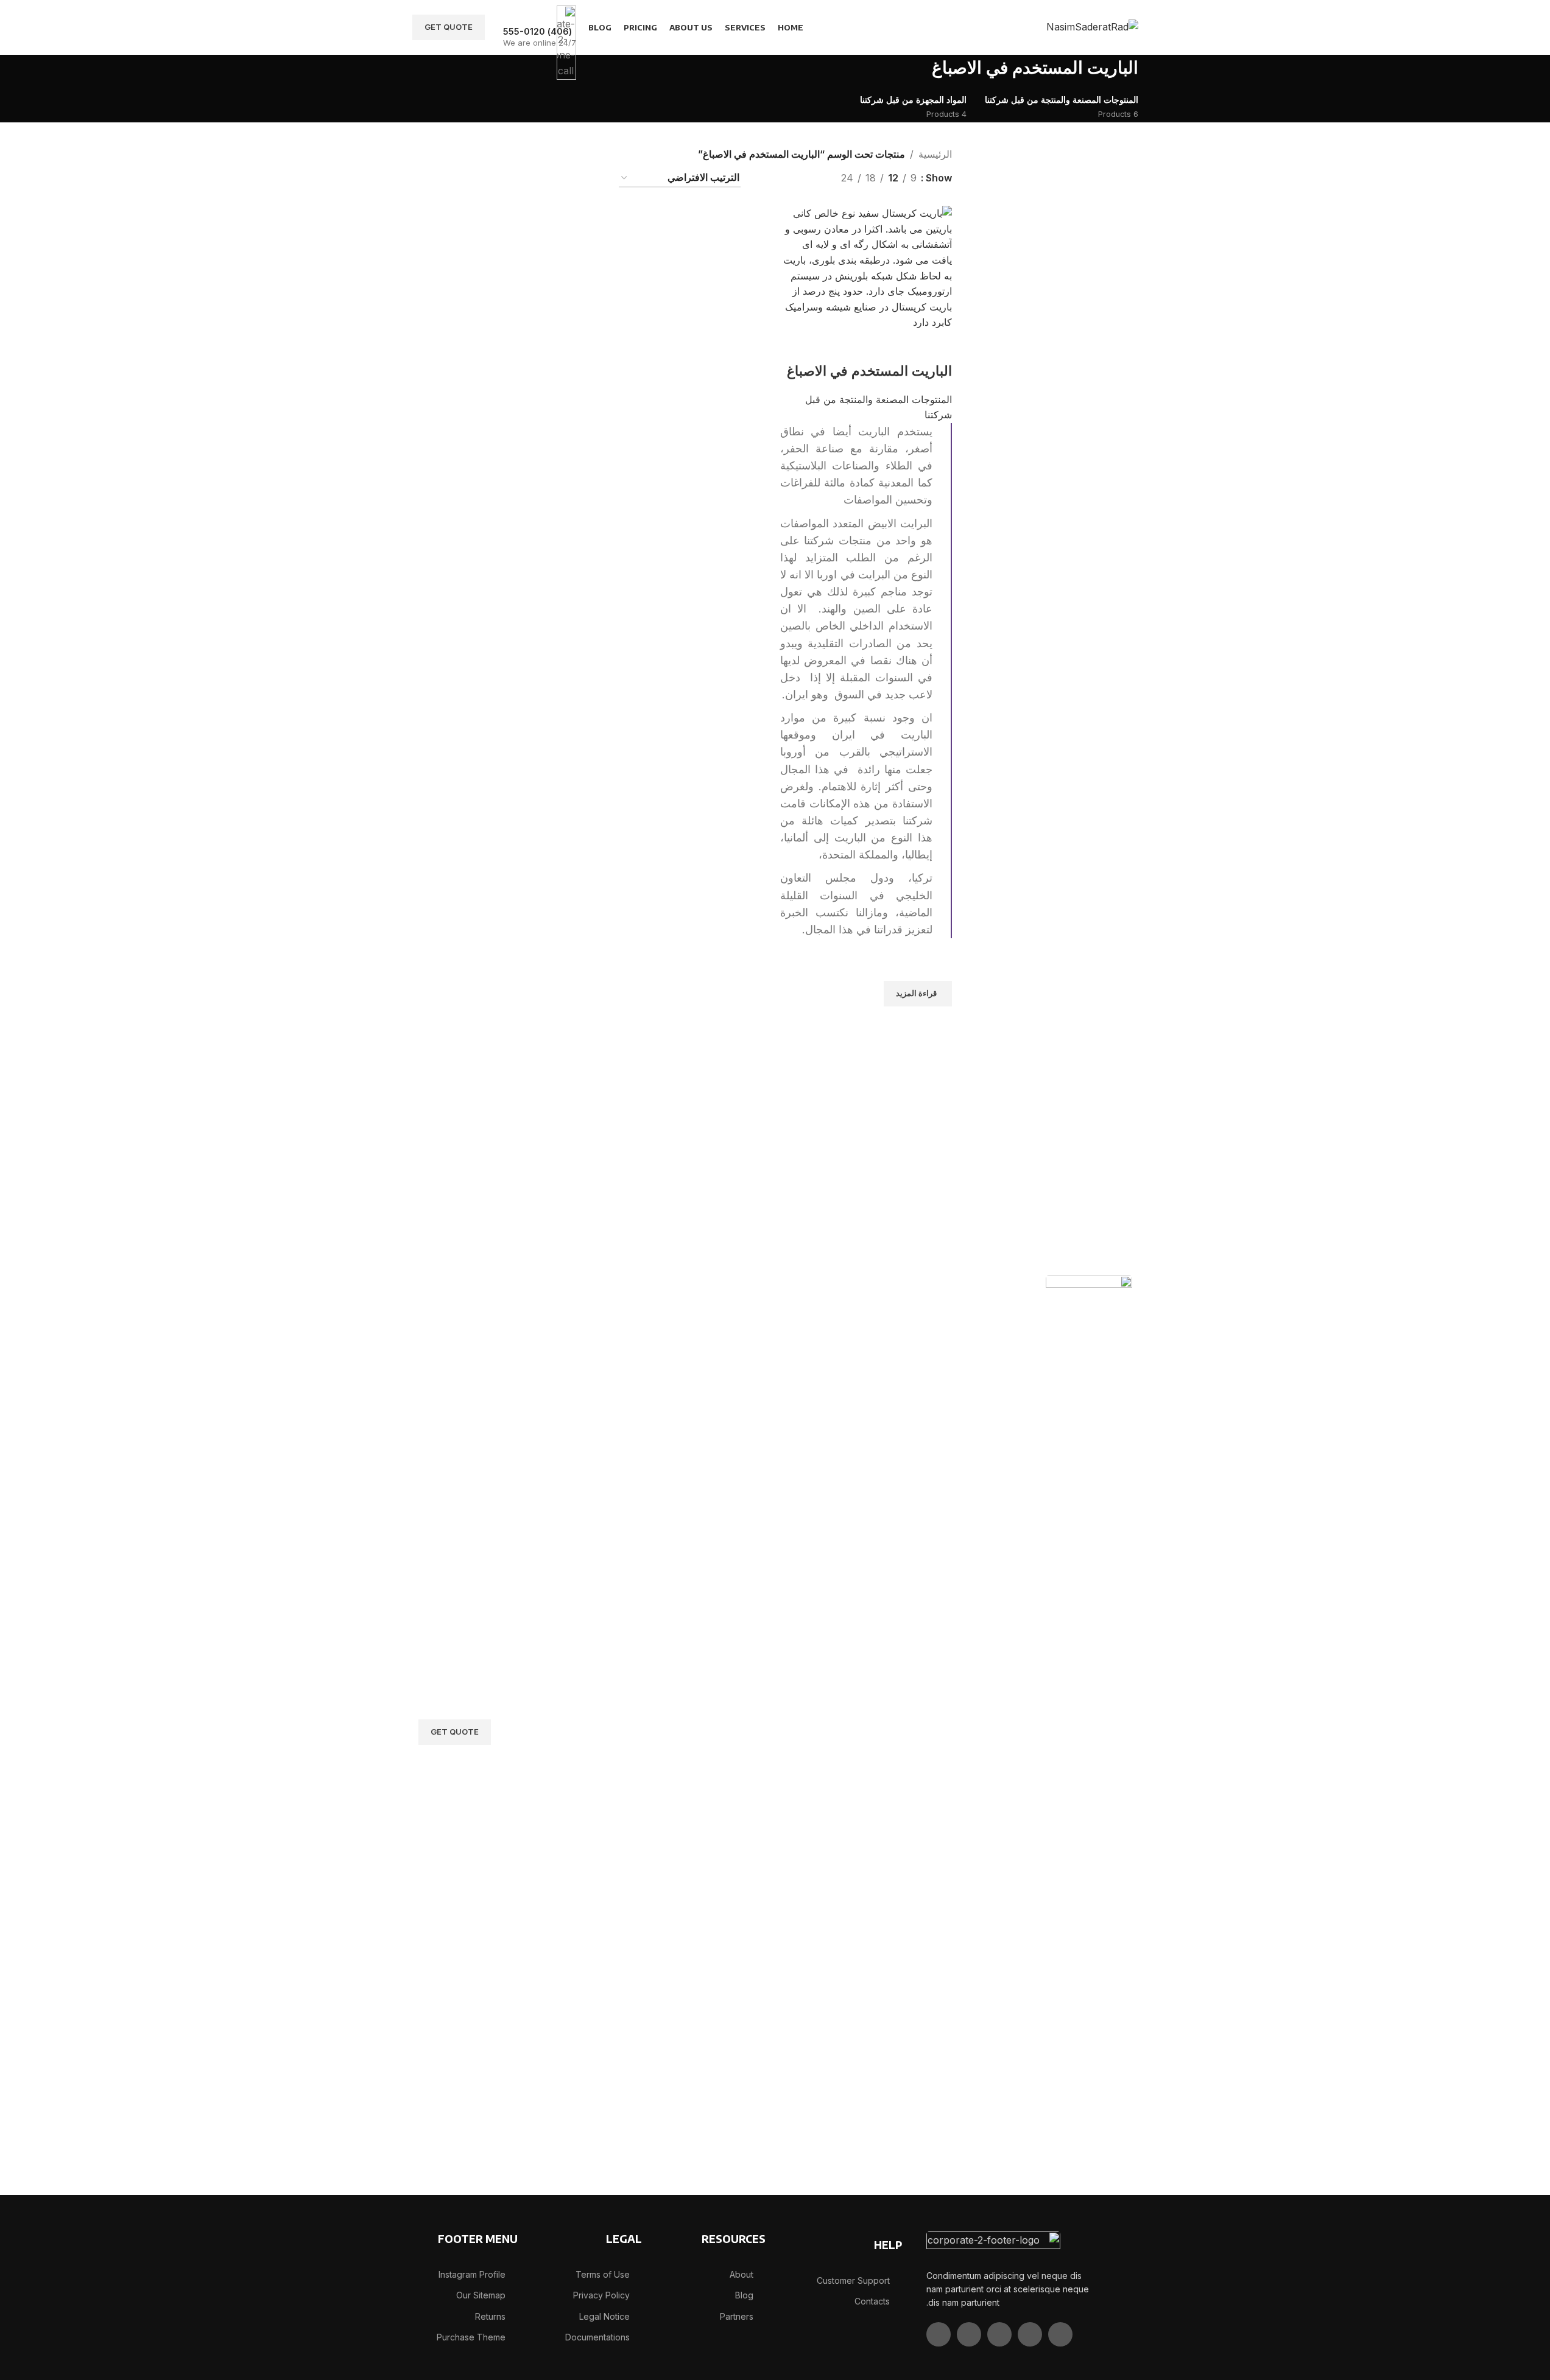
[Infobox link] (775, 27)
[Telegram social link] (939, 2334)
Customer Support (853, 2280)
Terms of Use (603, 2274)
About (742, 2274)
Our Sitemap (481, 2295)
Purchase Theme (471, 2337)
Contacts (872, 2301)
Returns (490, 2316)
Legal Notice (604, 2316)
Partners (737, 2316)
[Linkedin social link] (969, 2334)
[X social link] (1030, 2334)
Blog (744, 2295)
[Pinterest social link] (999, 2334)
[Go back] (1154, 73)
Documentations (597, 2337)
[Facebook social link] (1060, 2334)
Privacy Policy (601, 2295)
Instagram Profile (472, 2274)
